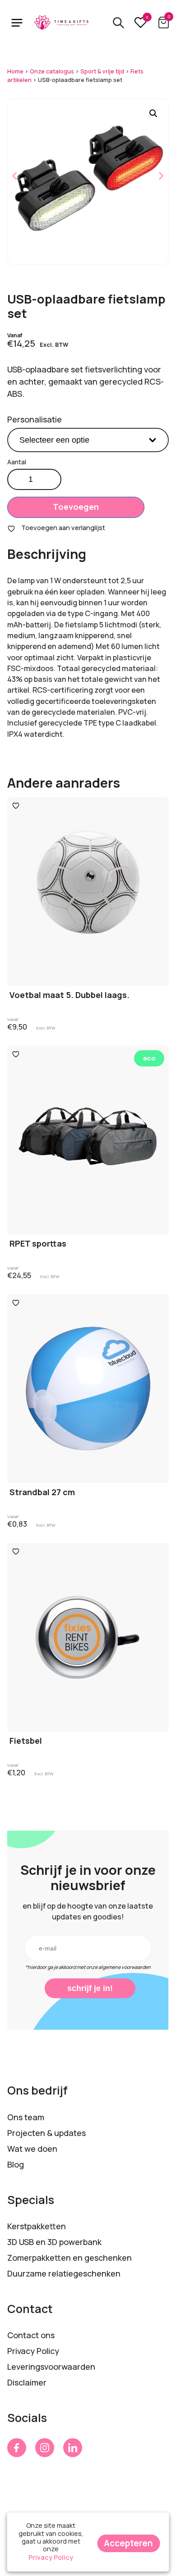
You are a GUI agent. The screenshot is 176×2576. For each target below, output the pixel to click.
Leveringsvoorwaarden (51, 2367)
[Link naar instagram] (45, 2448)
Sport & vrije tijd (102, 71)
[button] (153, 113)
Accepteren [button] (128, 2543)
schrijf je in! (90, 1988)
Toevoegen (76, 507)
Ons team (26, 2117)
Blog (16, 2164)
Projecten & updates (46, 2133)
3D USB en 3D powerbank (54, 2242)
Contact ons (31, 2335)
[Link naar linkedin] (73, 2448)
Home (15, 71)
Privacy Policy (33, 2351)
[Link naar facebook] (17, 2448)
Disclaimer (27, 2382)
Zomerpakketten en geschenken (69, 2258)
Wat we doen (32, 2149)
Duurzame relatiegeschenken (64, 2273)
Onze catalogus (52, 71)
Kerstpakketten (37, 2226)
